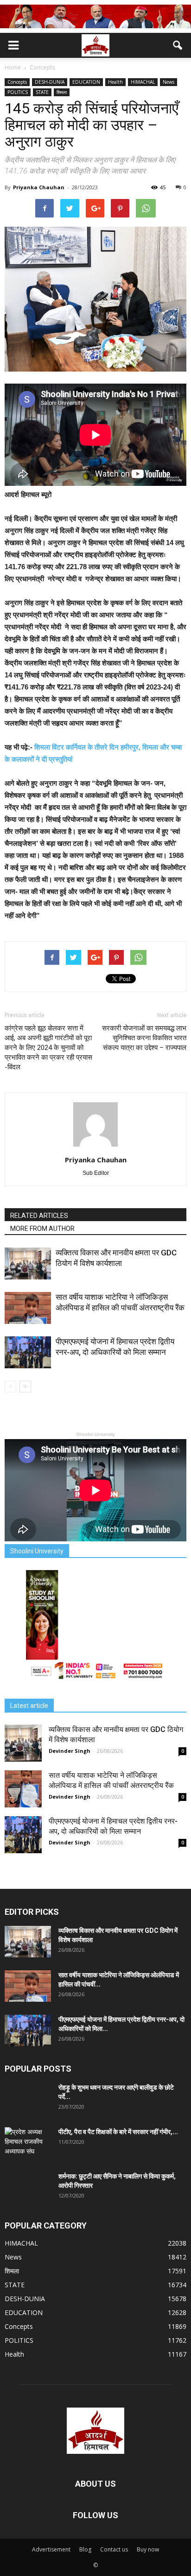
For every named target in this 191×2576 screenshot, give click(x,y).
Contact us (114, 2549)
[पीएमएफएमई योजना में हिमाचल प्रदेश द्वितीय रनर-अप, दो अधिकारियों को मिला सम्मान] (28, 1352)
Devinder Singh (70, 1751)
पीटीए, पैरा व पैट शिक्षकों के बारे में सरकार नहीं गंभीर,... (118, 2132)
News (169, 82)
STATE (42, 92)
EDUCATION (86, 82)
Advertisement (51, 2549)
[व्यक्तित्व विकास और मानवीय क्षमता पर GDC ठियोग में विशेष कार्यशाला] (28, 1263)
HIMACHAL (143, 82)
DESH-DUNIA (50, 82)
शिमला (62, 92)
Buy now (148, 2549)
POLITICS (18, 92)
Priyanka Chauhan (39, 187)
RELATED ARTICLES (39, 1216)
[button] (178, 45)
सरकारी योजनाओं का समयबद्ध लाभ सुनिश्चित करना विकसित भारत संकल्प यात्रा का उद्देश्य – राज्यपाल (144, 1038)
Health (115, 82)
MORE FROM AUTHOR (42, 1229)
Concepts (17, 82)
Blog (85, 2549)
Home (13, 67)
